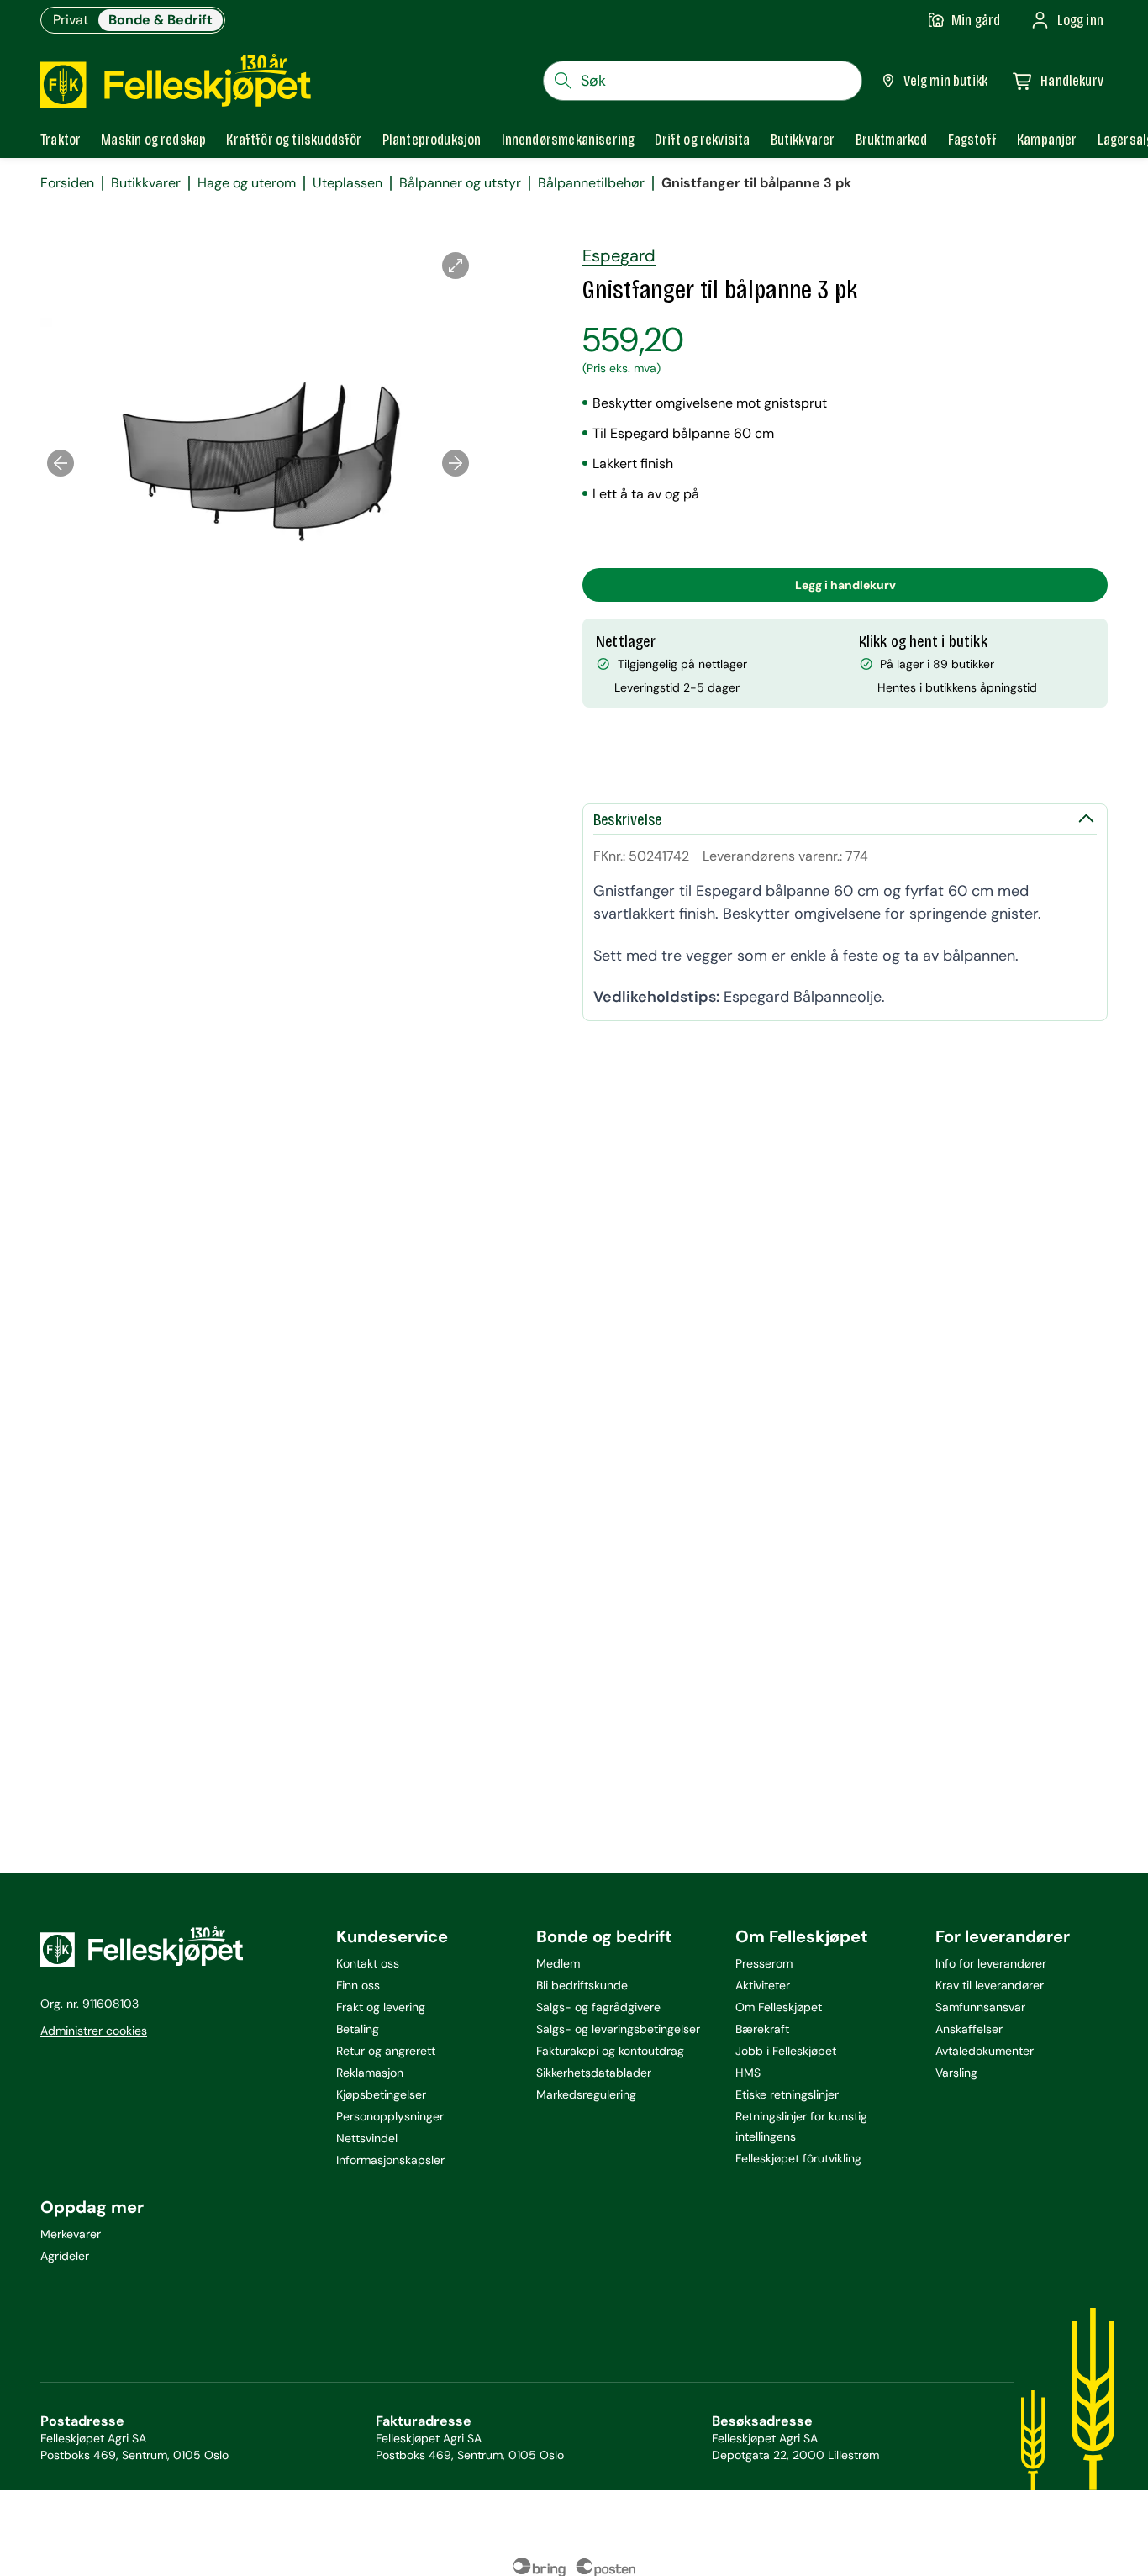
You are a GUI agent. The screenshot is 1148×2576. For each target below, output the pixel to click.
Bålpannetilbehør (591, 183)
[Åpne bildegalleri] (456, 266)
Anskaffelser (969, 2029)
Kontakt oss (368, 1963)
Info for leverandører (991, 1963)
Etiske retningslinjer (787, 2094)
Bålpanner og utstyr (460, 183)
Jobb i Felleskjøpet (786, 2051)
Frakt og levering (381, 2007)
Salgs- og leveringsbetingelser (618, 2029)
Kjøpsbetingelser (381, 2094)
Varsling (956, 2073)
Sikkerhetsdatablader (594, 2073)
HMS (748, 2073)
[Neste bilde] (456, 463)
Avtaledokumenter (985, 2051)
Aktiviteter (763, 1985)
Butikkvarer (146, 183)
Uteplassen (348, 183)
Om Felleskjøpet (779, 2007)
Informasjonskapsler (390, 2160)
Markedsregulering (586, 2094)
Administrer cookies (94, 2031)
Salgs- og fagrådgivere (598, 2007)
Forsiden (67, 183)
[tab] (61, 140)
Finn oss (358, 1985)
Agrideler (65, 2256)
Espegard (619, 255)
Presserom (764, 1963)
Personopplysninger (390, 2116)
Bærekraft (762, 2029)
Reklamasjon (370, 2073)
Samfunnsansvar (980, 2007)
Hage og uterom (247, 183)
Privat (71, 20)
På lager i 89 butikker (937, 664)
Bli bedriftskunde (582, 1985)
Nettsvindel (367, 2138)
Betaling (358, 2029)
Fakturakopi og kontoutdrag (610, 2051)
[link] (892, 140)
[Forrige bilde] (61, 463)
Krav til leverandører (990, 1985)
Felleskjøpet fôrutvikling (798, 2158)
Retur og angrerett (386, 2051)
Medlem (558, 1963)
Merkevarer (71, 2234)
